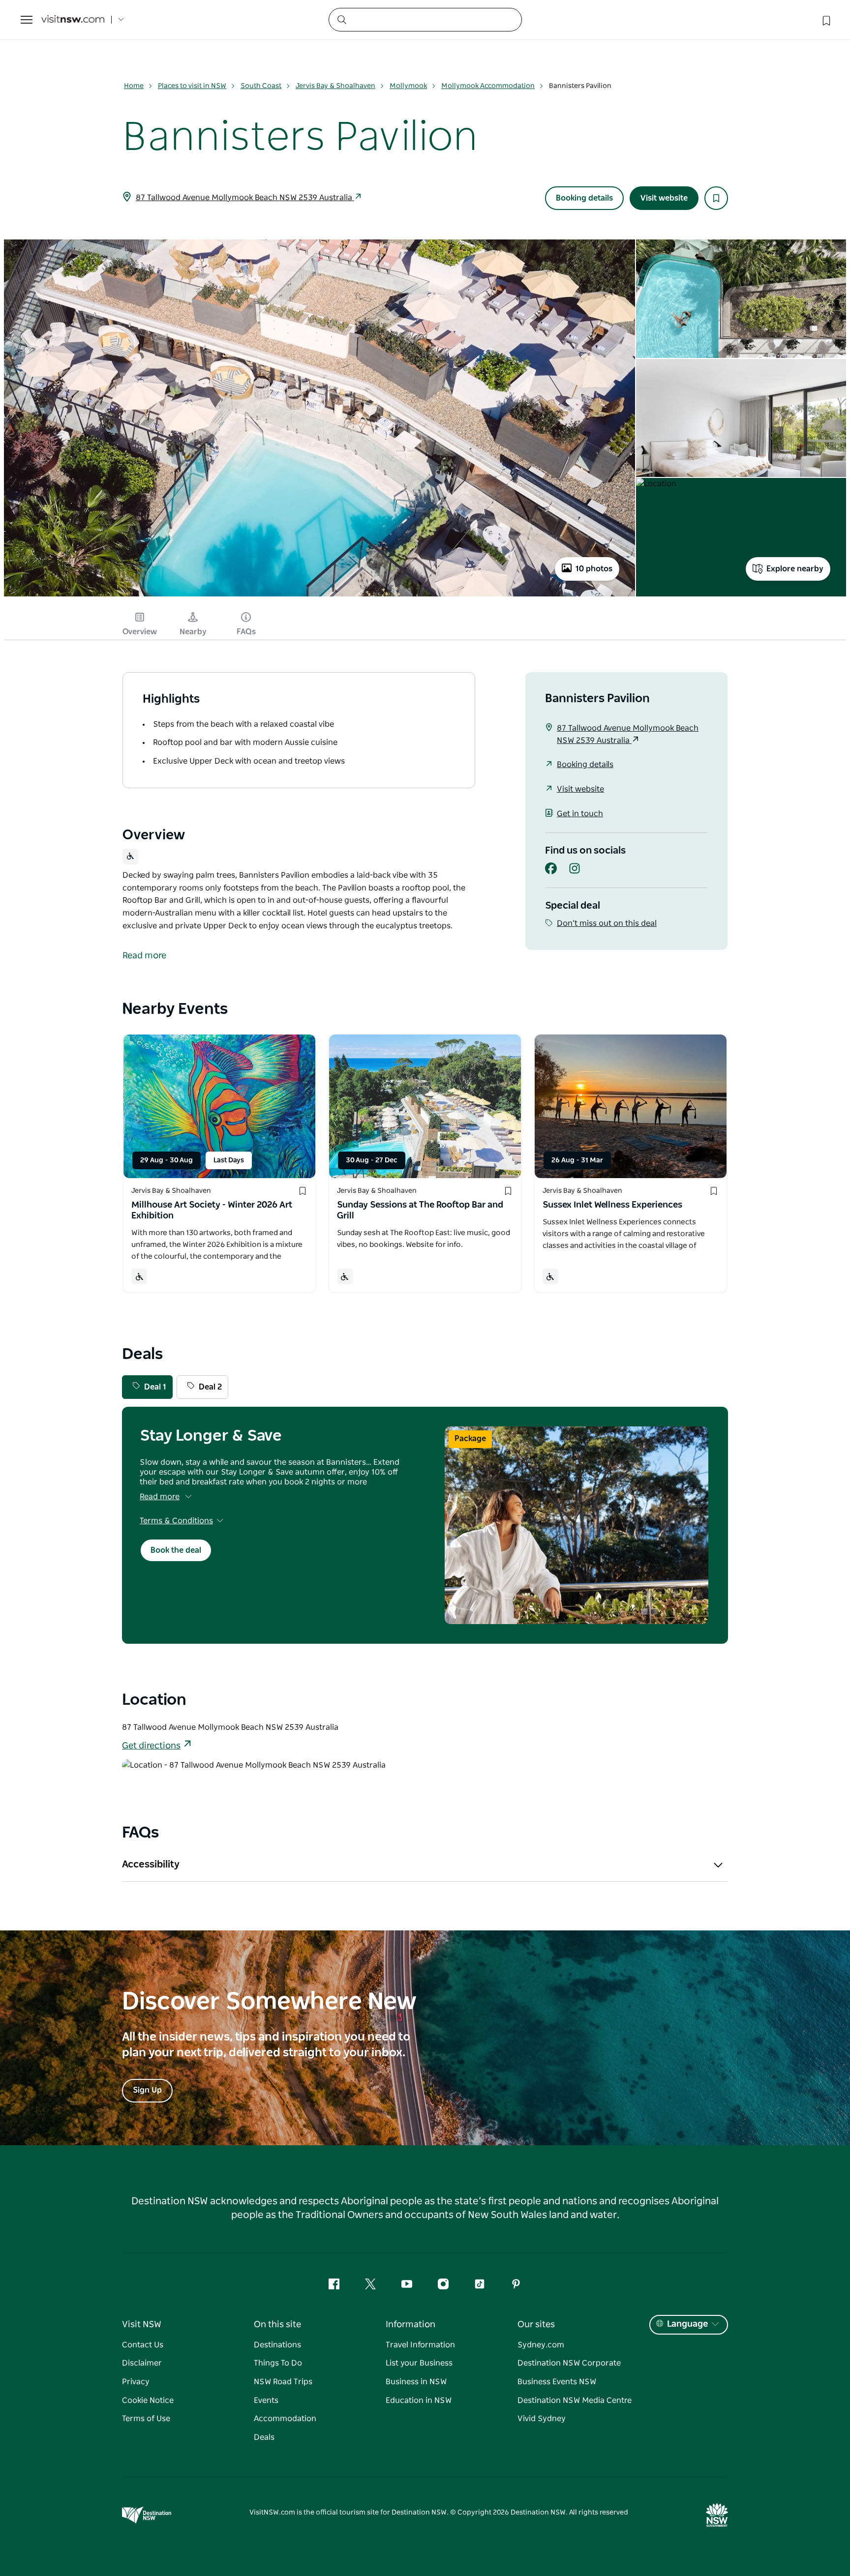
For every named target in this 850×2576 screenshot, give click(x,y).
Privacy (136, 2382)
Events (266, 2400)
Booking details (584, 198)
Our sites (536, 2325)
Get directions (151, 1746)
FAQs (246, 632)
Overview (140, 632)
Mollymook (408, 86)
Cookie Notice (148, 2400)
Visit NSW (142, 2325)
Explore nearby (795, 569)
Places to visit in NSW (192, 86)
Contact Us (143, 2345)
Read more (160, 1497)
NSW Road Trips (283, 2382)
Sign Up (147, 2090)
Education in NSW (419, 2400)
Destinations (277, 2345)
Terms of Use (146, 2419)
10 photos (594, 569)
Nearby (193, 632)
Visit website (664, 198)
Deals (264, 2437)
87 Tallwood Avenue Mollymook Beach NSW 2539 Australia (245, 198)
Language (687, 2324)
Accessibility (151, 1865)
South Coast (261, 86)
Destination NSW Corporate (569, 2363)
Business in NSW (416, 2382)
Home (134, 86)
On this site (277, 2325)
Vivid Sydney (542, 2419)
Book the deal (176, 1550)
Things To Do (278, 2363)
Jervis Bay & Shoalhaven (335, 86)
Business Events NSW (557, 2382)
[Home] (73, 20)
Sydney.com (541, 2345)
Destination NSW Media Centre (575, 2400)
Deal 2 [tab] (210, 1387)
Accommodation (285, 2419)
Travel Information (420, 2345)
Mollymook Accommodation (488, 86)
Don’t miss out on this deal (607, 923)
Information (410, 2325)
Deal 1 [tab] (155, 1387)
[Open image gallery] (319, 595)
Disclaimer (142, 2363)
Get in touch (580, 814)
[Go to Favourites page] (825, 20)
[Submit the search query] (341, 19)
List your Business (419, 2363)
